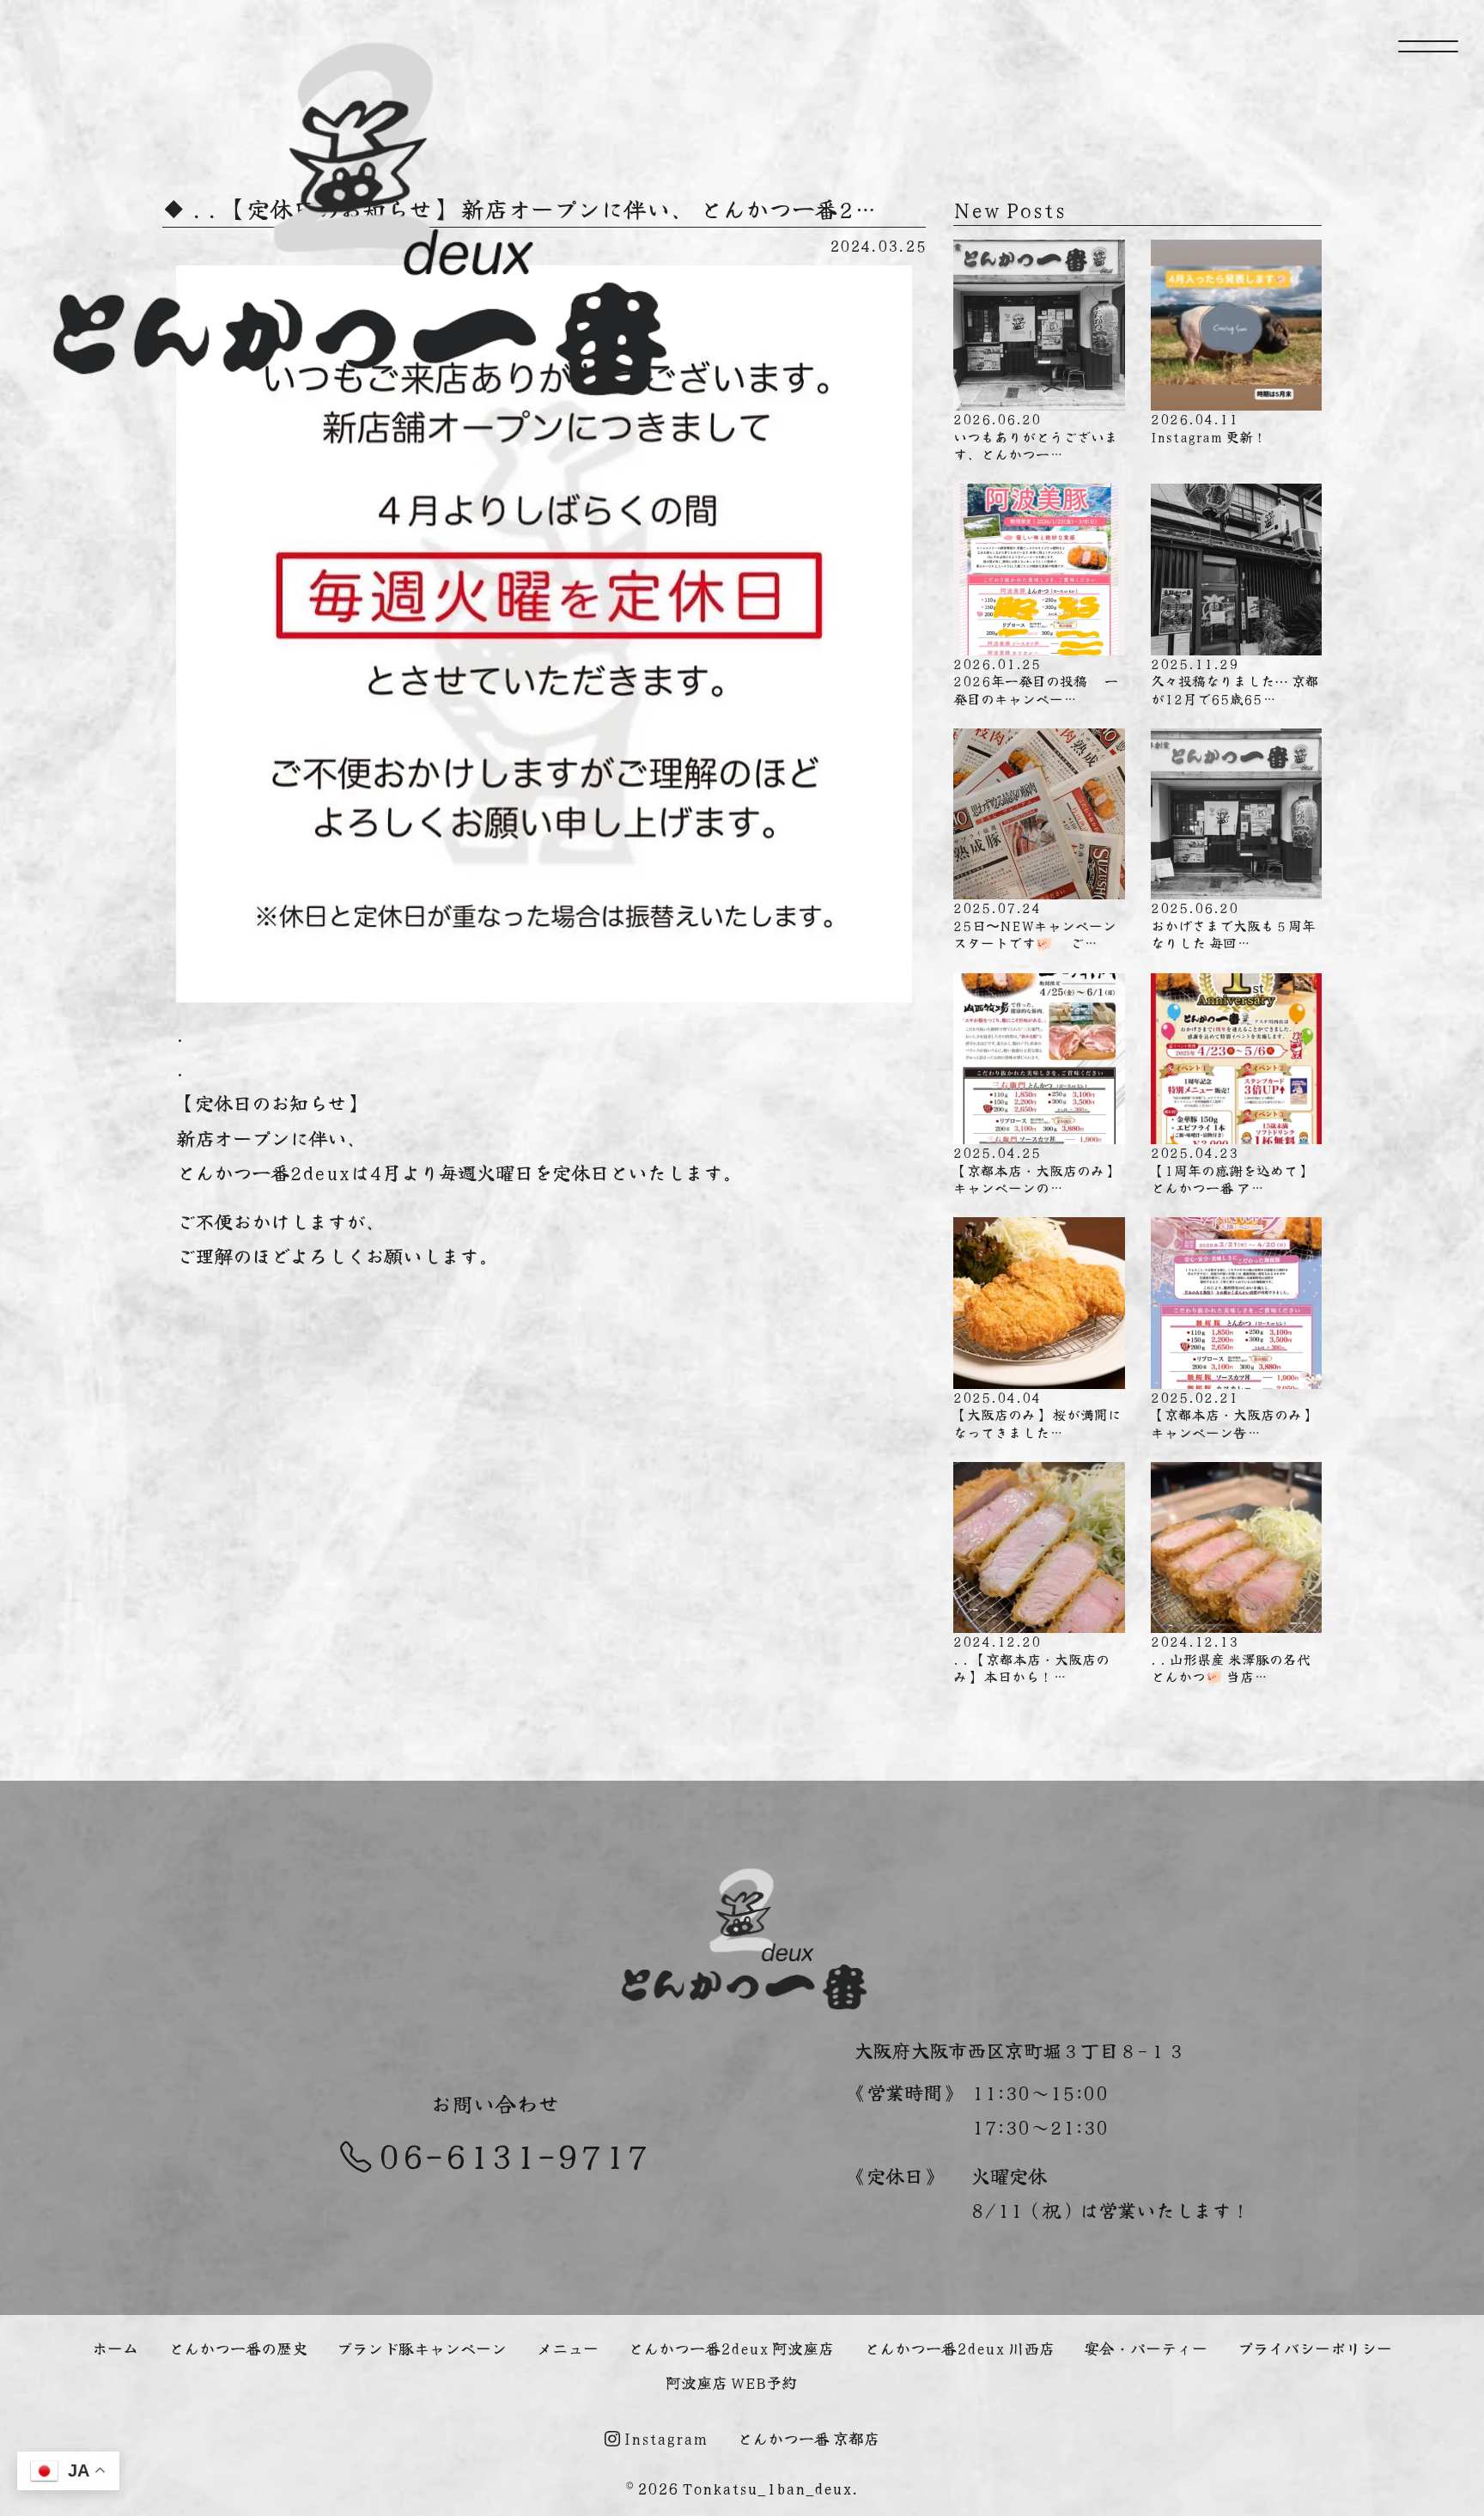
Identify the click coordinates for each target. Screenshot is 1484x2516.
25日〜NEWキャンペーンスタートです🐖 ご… (1035, 925)
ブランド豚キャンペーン (422, 2348)
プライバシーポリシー (1315, 2348)
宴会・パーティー (1146, 2348)
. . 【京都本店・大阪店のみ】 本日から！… (1031, 1658)
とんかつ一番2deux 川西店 (959, 2348)
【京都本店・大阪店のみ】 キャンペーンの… (1036, 1170)
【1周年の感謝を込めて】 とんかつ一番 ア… (1231, 1170)
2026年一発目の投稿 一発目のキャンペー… (1036, 681)
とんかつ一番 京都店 (808, 2438)
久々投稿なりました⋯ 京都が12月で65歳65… (1235, 681)
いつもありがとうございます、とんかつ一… (1036, 436)
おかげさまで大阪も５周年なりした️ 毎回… (1233, 925)
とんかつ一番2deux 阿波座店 (731, 2348)
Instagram (664, 2438)
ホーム (115, 2348)
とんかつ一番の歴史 (238, 2348)
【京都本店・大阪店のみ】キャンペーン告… (1233, 1414)
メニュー (568, 2348)
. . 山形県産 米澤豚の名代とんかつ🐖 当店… (1231, 1658)
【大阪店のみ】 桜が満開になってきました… (1037, 1414)
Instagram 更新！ (1209, 427)
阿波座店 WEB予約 (731, 2382)
